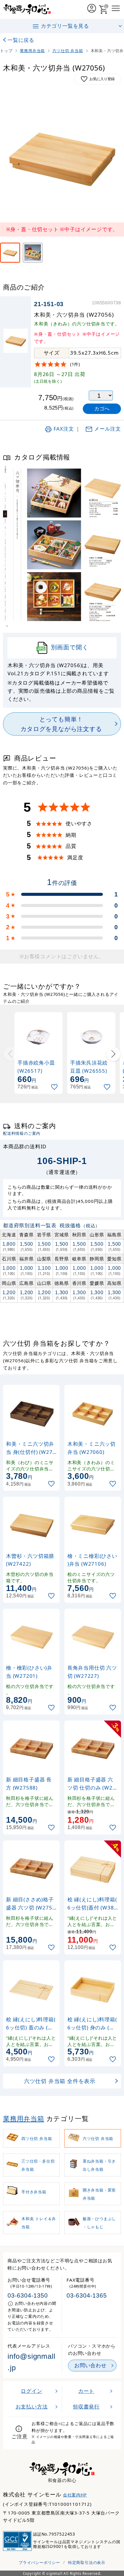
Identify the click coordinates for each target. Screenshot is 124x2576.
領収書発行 (86, 2407)
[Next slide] (113, 1054)
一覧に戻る (21, 40)
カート (86, 2391)
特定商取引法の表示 (87, 2562)
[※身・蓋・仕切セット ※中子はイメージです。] (10, 253)
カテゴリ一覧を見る (65, 26)
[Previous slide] (11, 1054)
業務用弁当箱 (24, 2118)
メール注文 (108, 429)
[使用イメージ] (33, 253)
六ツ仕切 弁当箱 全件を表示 (60, 2081)
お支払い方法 (32, 2407)
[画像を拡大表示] (62, 157)
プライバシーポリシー (39, 2562)
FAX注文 (64, 429)
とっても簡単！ (61, 724)
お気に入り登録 (102, 79)
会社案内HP (75, 2495)
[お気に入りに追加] (55, 1087)
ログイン (31, 2391)
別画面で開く (70, 647)
